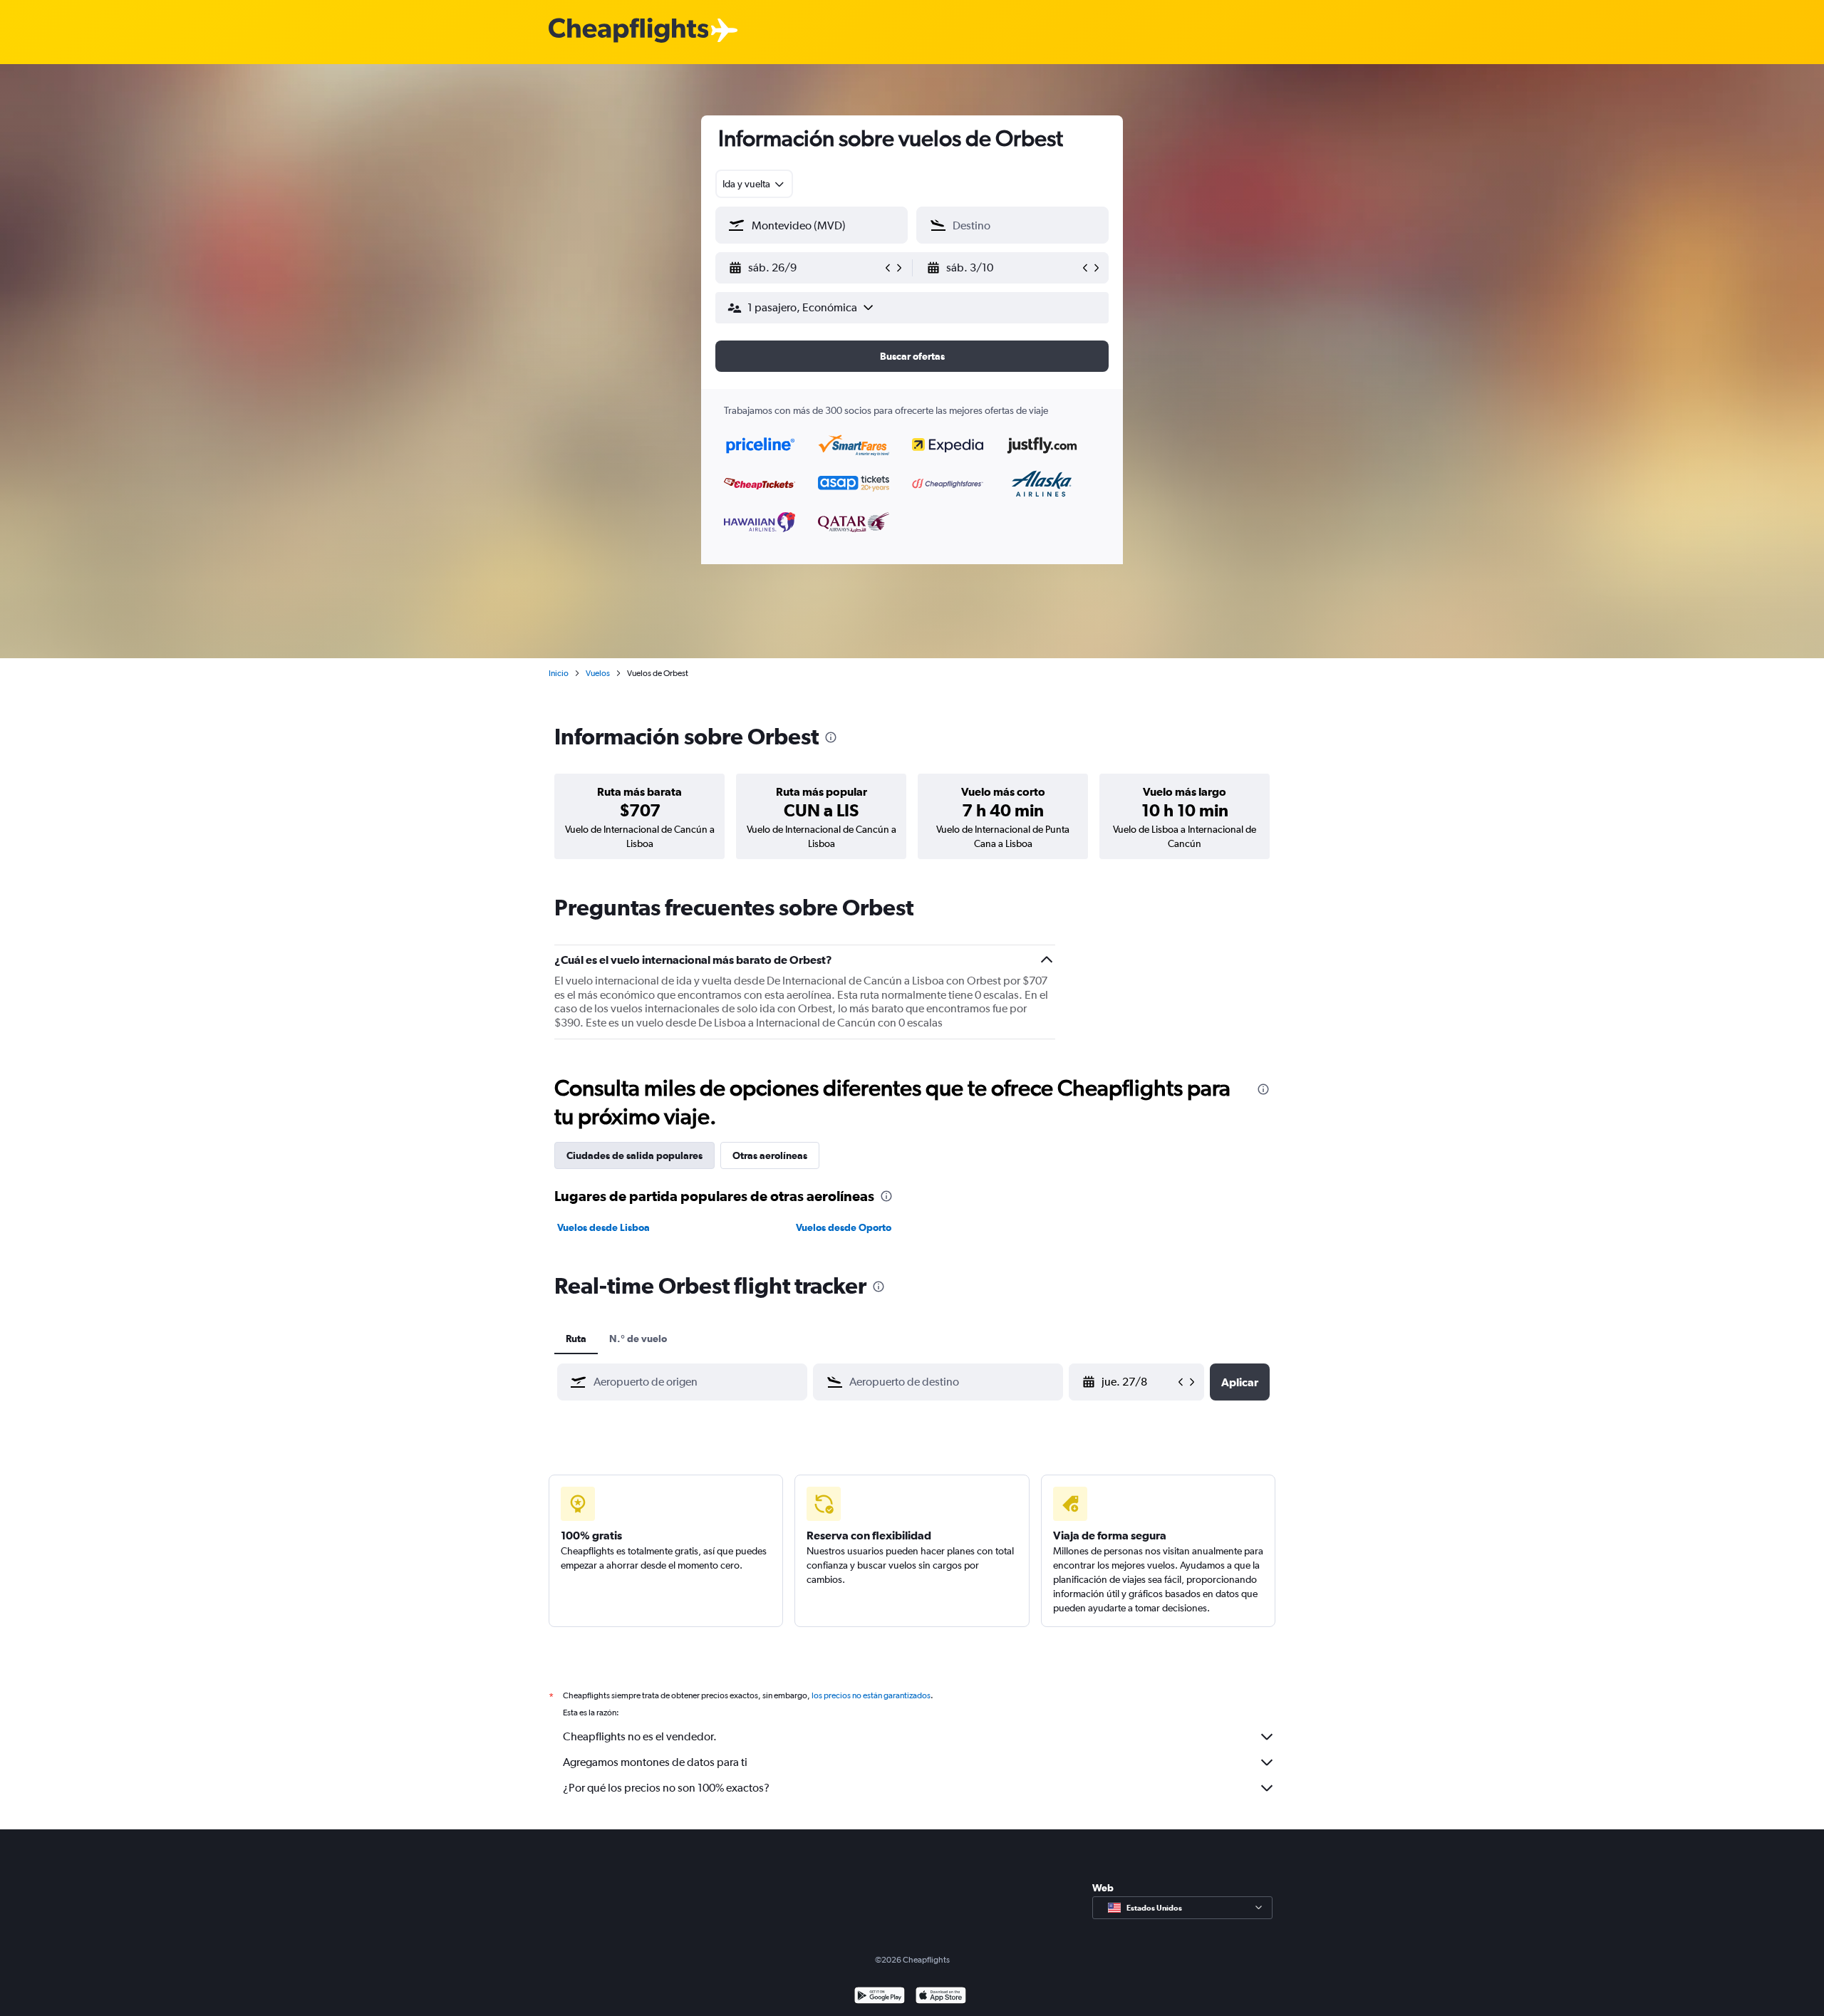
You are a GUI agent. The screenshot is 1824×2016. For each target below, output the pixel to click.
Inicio (559, 673)
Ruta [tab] (576, 1339)
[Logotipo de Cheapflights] (628, 31)
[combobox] (754, 184)
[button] (805, 268)
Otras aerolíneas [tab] (770, 1155)
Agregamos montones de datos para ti (655, 1762)
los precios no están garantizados (871, 1695)
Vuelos (598, 673)
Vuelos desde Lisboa (603, 1227)
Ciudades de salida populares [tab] (634, 1155)
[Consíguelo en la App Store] (941, 1997)
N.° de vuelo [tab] (638, 1339)
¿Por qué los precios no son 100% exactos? (666, 1788)
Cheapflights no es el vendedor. (640, 1736)
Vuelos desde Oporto (844, 1227)
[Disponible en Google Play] (880, 1997)
